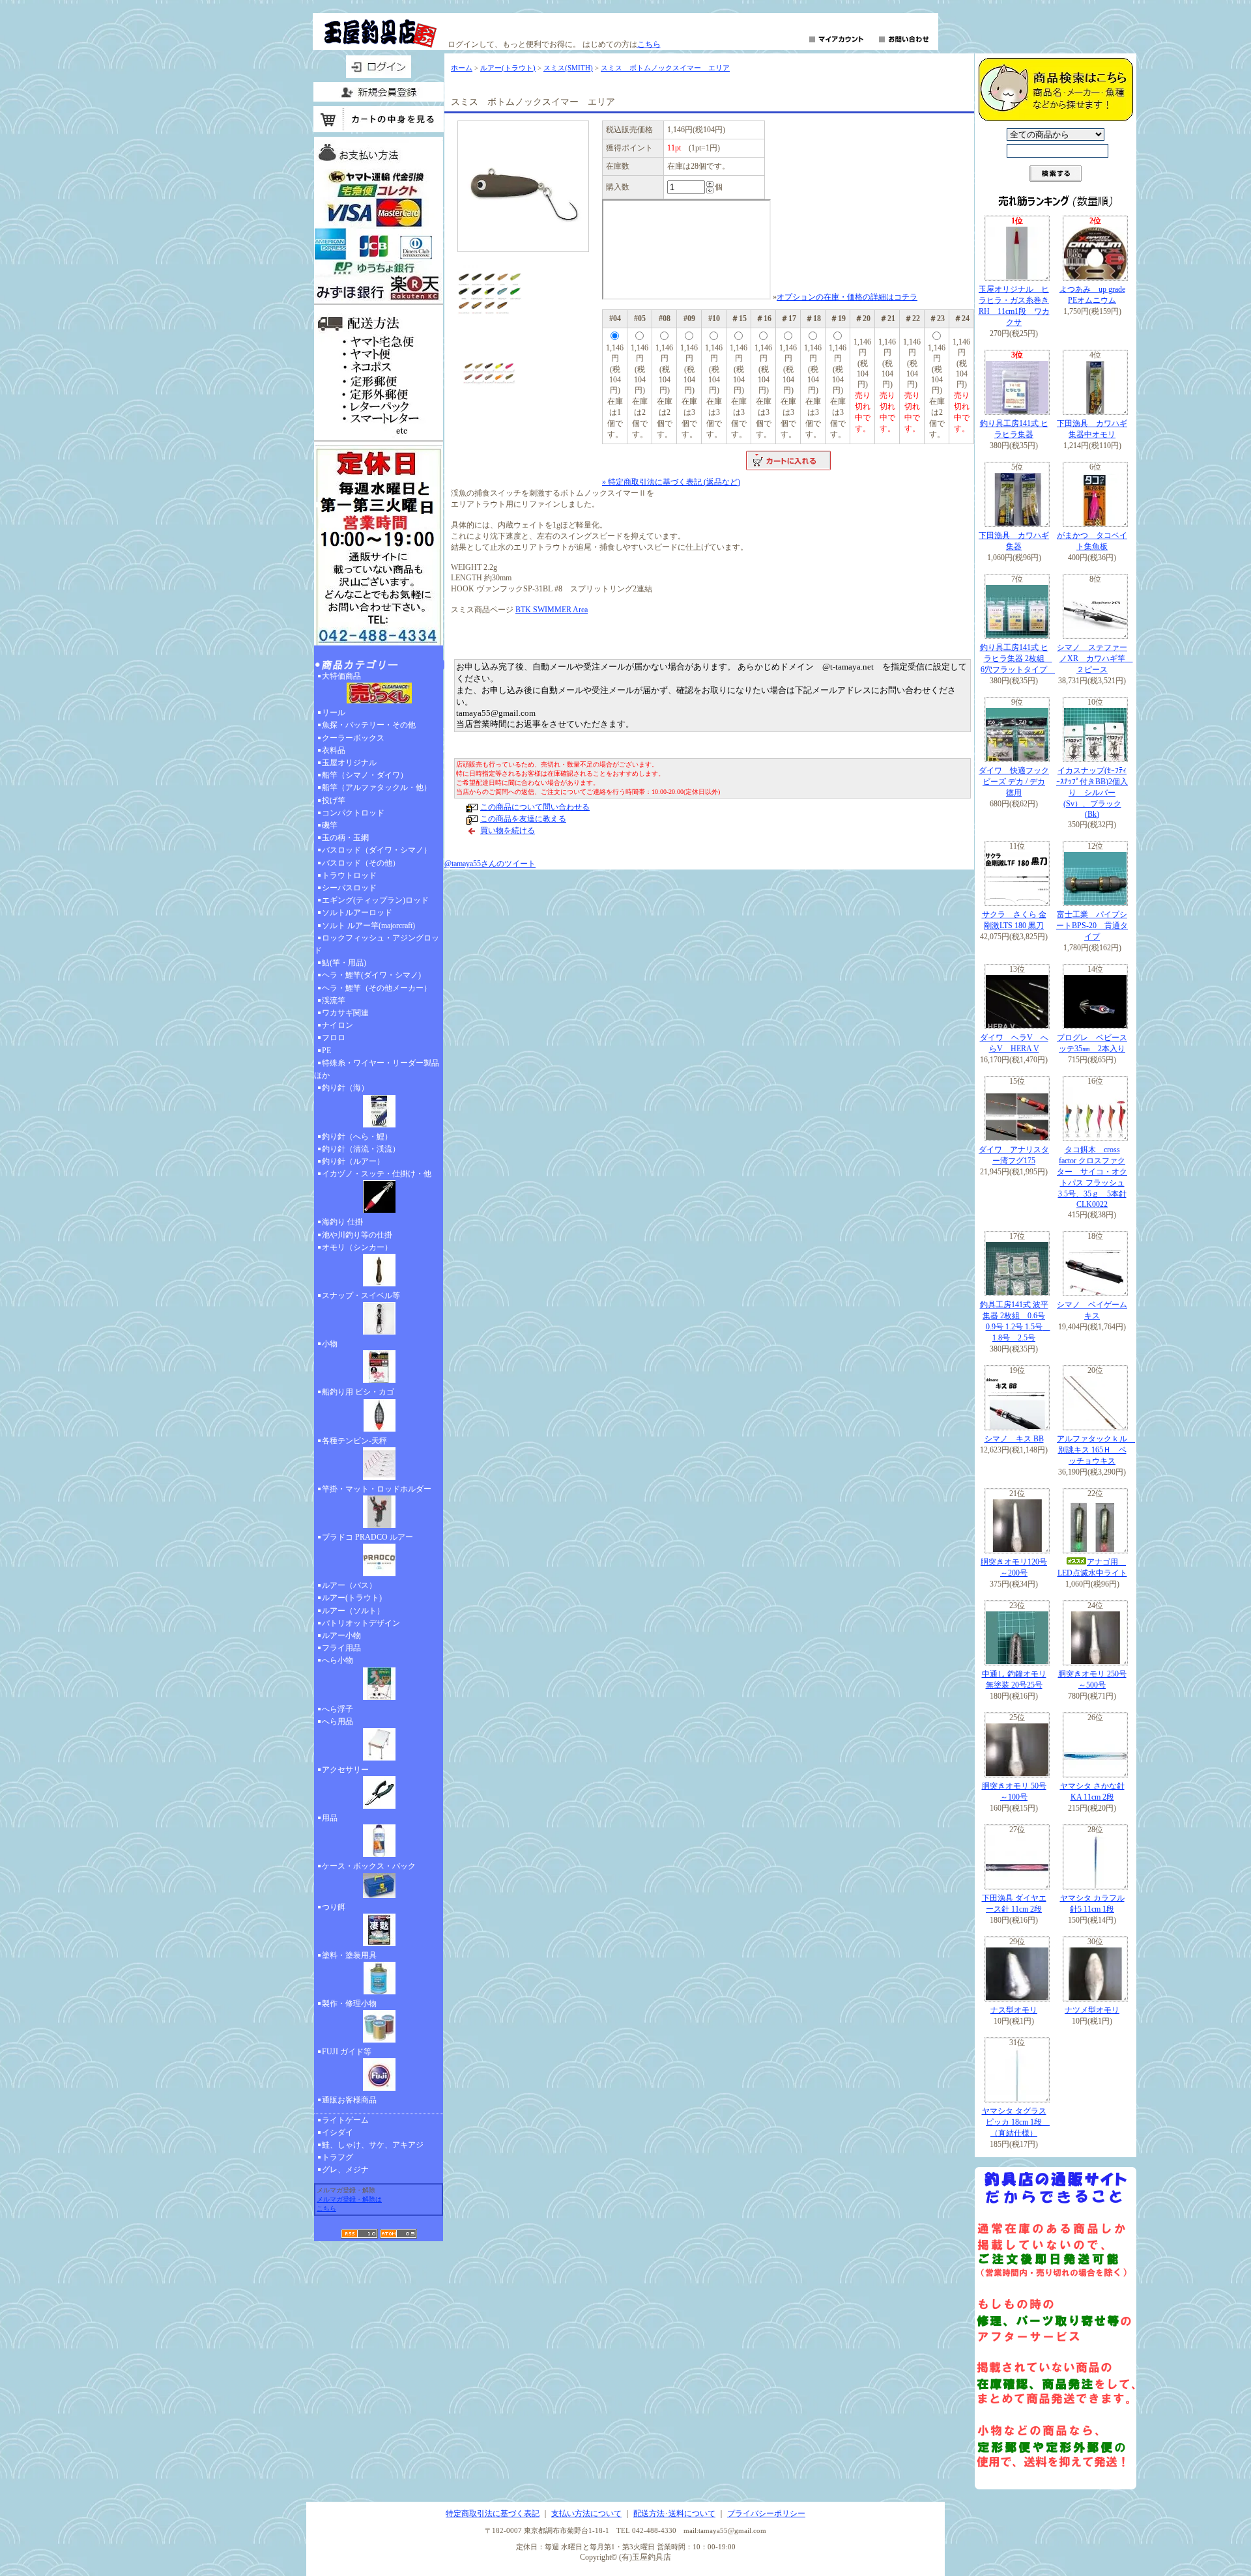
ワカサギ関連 (345, 1013)
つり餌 (334, 1907)
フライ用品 (341, 1648)
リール (334, 713)
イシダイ (338, 2132)
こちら (649, 44)
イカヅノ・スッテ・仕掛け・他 (377, 1174)
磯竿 (330, 825)
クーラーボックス (353, 738)
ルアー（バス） (349, 1585)
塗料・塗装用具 (349, 1955)
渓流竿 (334, 1000)
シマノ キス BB (1014, 1439)
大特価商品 (341, 676)
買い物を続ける (508, 830)
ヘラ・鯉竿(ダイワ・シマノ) (371, 975)
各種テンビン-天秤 (354, 1441)
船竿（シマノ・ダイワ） (365, 775)
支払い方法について (586, 2513)
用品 (330, 1818)
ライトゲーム (345, 2120)
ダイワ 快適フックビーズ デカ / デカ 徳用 (1014, 782)
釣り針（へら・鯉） (357, 1137)
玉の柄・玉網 (345, 838)
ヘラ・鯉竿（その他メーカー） (377, 988)
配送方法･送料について (674, 2513)
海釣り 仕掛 (342, 1222)
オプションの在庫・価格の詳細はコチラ (847, 297)
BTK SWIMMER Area (552, 610)
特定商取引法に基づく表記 (493, 2513)
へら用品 (338, 1721)
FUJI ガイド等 (347, 2052)
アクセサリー (345, 1770)
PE (326, 1051)
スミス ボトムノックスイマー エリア (665, 68)
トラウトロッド (349, 875)
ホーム (462, 68)
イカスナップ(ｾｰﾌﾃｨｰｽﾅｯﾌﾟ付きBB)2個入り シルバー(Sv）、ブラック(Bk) (1092, 792)
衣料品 (334, 750)
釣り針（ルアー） (353, 1161)
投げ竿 (334, 800)
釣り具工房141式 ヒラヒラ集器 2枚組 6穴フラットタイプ (1018, 658)
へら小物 (338, 1660)
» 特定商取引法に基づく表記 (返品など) (671, 482)
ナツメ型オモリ (1092, 2010)
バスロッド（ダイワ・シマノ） (377, 850)
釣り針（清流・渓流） (361, 1149)
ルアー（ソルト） (353, 1611)
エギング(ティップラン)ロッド (375, 900)
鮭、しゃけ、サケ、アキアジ (373, 2145)
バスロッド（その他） (361, 863)
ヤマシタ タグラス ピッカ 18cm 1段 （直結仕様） (1016, 2122)
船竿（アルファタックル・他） (377, 787)
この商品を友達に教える (523, 819)
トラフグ (338, 2157)
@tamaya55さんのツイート (490, 864)
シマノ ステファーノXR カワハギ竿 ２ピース (1095, 658)
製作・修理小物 (349, 2003)
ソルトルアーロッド (357, 913)
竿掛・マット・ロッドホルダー (377, 1489)
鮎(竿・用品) (344, 963)
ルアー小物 (341, 1635)
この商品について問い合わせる (535, 807)
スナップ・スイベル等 (361, 1295)
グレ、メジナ (345, 2170)
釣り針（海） (345, 1088)
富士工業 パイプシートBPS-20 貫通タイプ (1092, 926)
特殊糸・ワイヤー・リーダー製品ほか (377, 1069)
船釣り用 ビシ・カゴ (358, 1392)
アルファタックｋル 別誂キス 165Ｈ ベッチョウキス (1096, 1450)
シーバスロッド (349, 888)
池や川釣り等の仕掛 (357, 1235)
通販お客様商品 (349, 2100)
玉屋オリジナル (349, 763)
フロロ (334, 1038)
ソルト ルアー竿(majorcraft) (368, 926)
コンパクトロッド (353, 813)
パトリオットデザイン (361, 1623)
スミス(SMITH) (568, 68)
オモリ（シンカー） (357, 1247)
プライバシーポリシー (766, 2513)
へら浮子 (338, 1709)
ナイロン (338, 1025)
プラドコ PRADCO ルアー (367, 1537)
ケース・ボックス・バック (369, 1866)
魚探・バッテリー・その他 (369, 725)
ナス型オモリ (1014, 2010)
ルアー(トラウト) (352, 1598)
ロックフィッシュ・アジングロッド (377, 944)
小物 (330, 1344)
